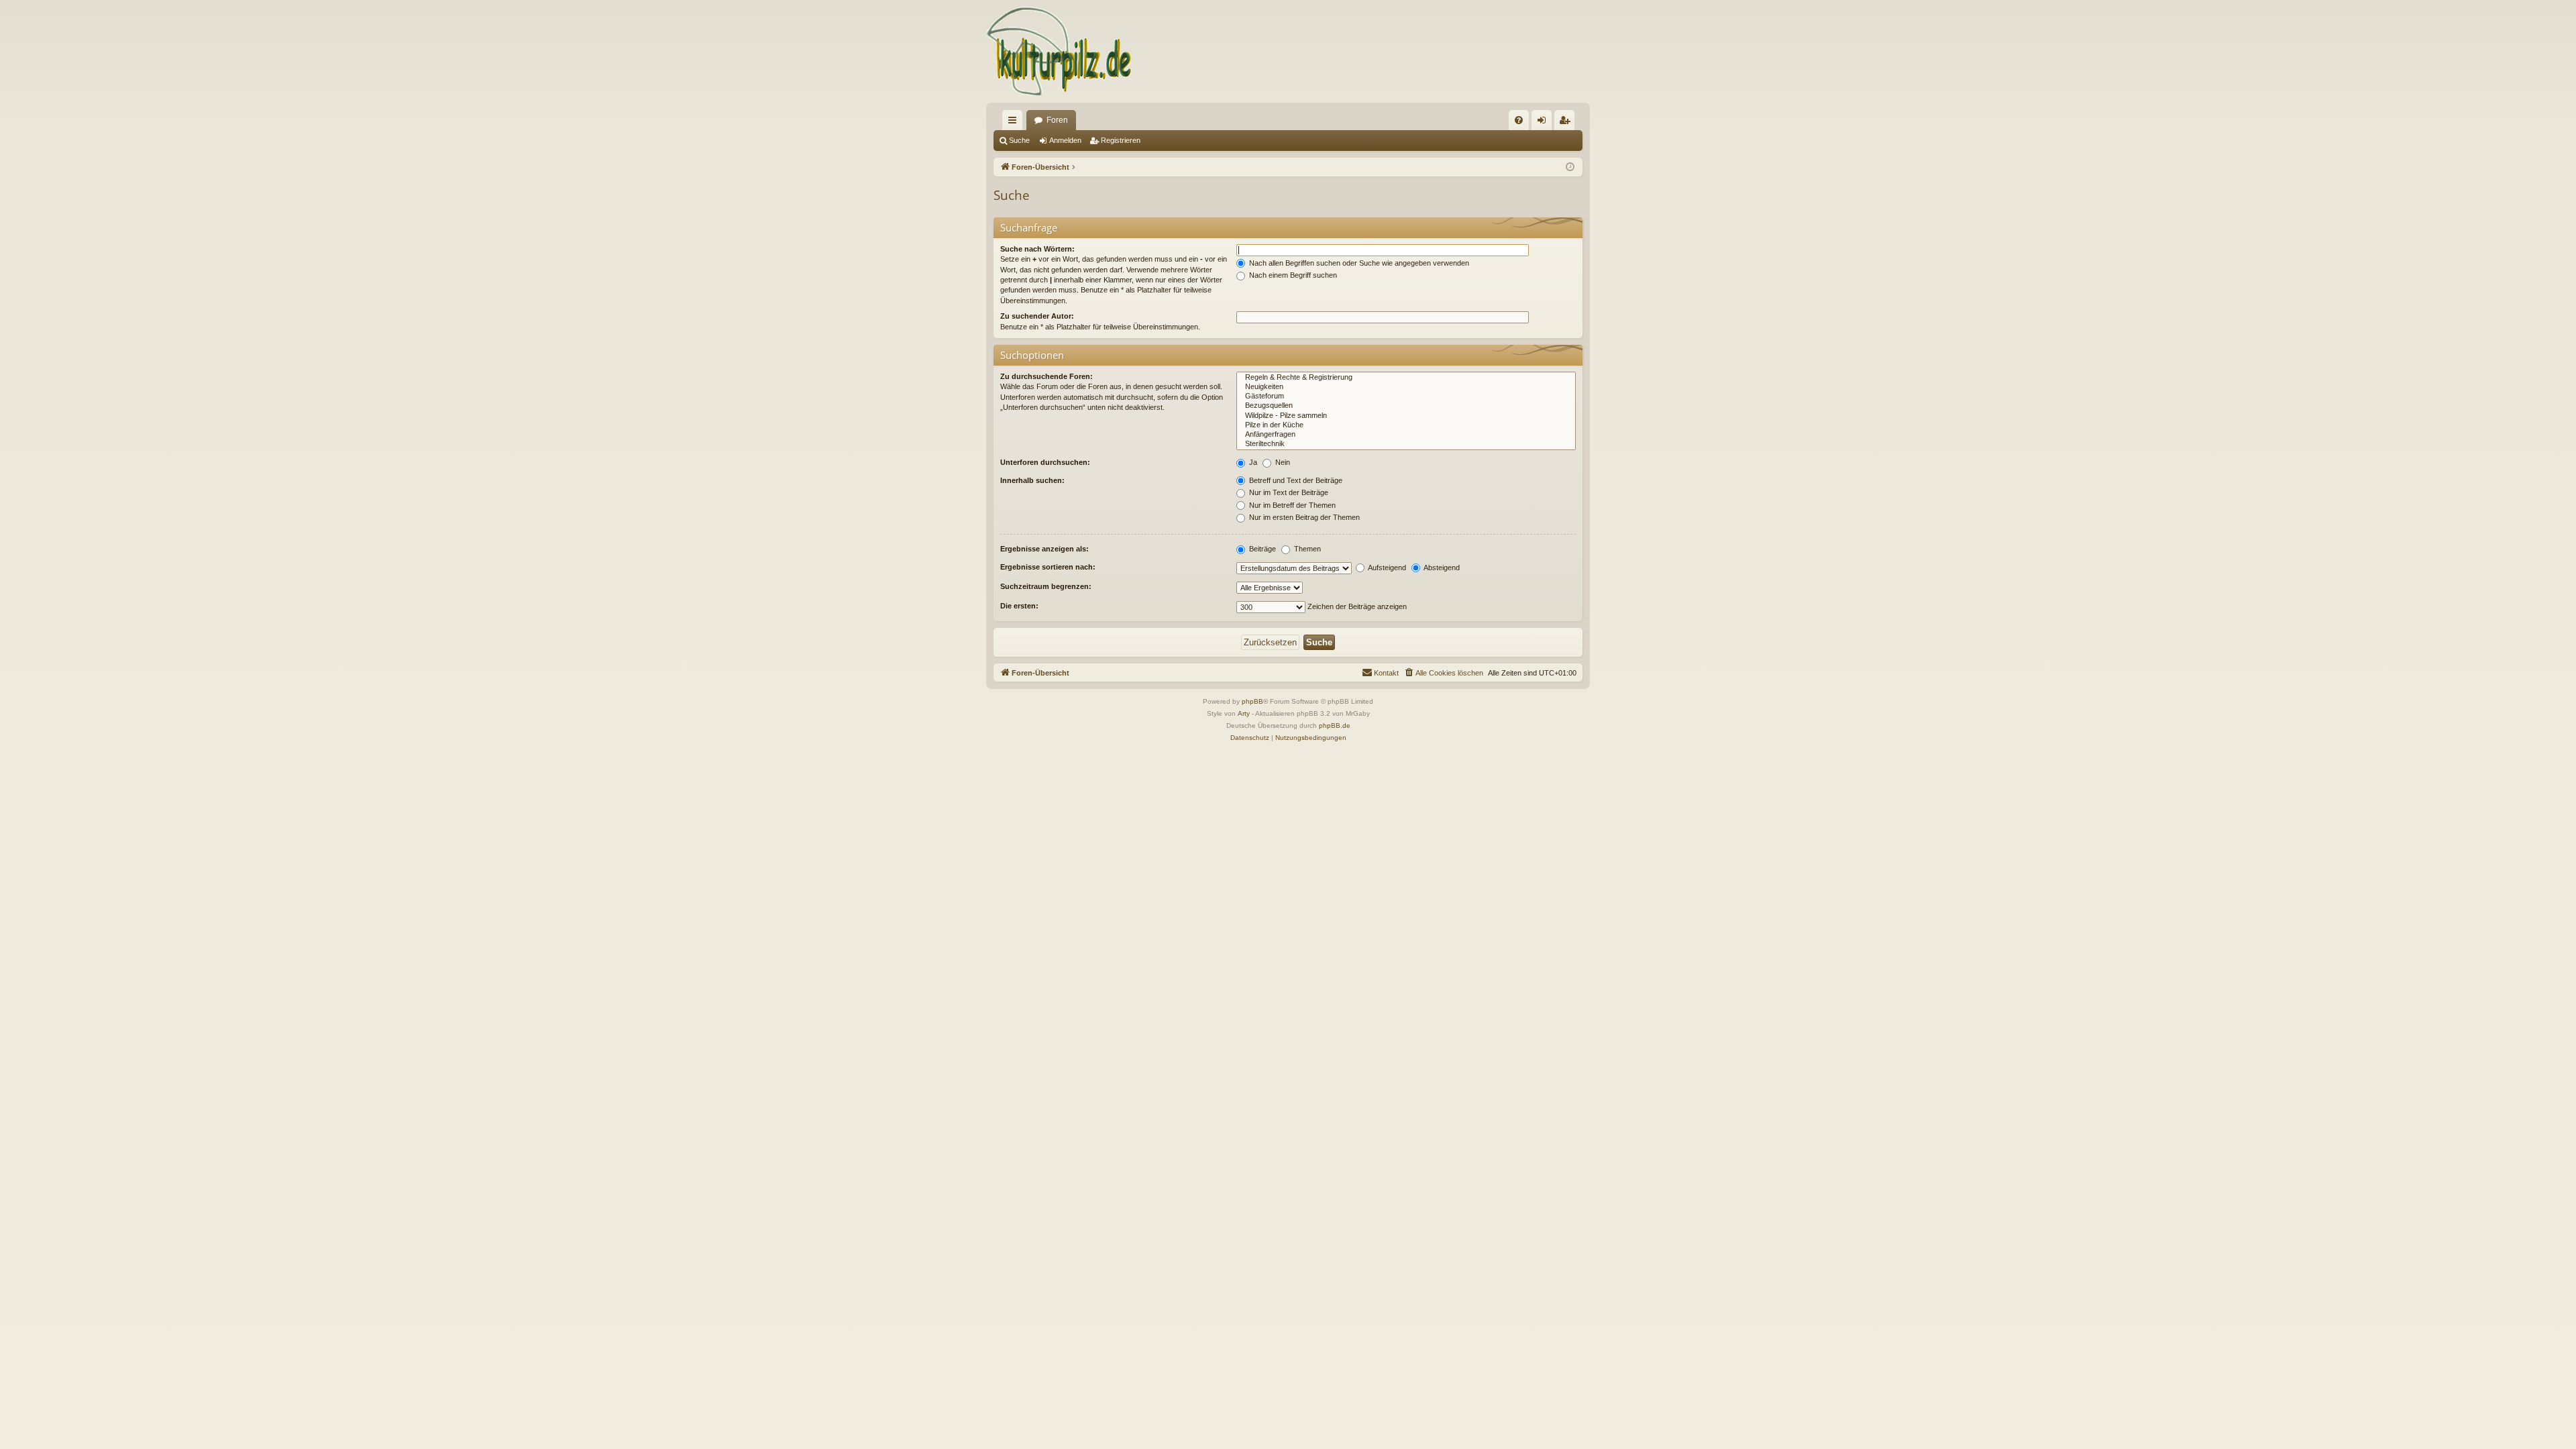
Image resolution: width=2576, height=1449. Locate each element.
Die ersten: (1019, 606)
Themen (1306, 549)
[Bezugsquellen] (1406, 406)
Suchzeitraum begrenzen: (1046, 586)
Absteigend (1441, 568)
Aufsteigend (1386, 568)
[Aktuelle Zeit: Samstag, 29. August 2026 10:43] (1570, 167)
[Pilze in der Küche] (1406, 425)
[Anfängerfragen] (1406, 435)
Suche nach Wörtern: (1037, 249)
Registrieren (1121, 140)
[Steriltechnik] (1406, 444)
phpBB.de (1335, 726)
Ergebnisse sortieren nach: (1048, 567)
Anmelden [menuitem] (1544, 123)
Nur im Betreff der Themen (1291, 505)
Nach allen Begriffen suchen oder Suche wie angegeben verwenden (1358, 263)
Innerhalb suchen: (1032, 480)
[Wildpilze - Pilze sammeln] (1406, 416)
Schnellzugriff (1015, 123)
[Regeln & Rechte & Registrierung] (1406, 378)
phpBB (1252, 701)
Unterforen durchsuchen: (1045, 462)
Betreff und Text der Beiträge (1295, 480)
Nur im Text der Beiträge (1288, 492)
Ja (1252, 462)
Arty (1244, 713)
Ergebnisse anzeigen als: (1044, 549)
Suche (1019, 140)
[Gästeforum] (1406, 396)
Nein (1282, 462)
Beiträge (1262, 549)
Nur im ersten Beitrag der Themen (1303, 517)
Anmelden (1065, 140)
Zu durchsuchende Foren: (1046, 376)
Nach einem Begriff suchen (1292, 275)
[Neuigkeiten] (1406, 387)
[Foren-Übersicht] (1060, 51)
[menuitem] (1519, 120)
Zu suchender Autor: (1037, 316)
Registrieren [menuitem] (1567, 123)
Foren (1057, 120)
